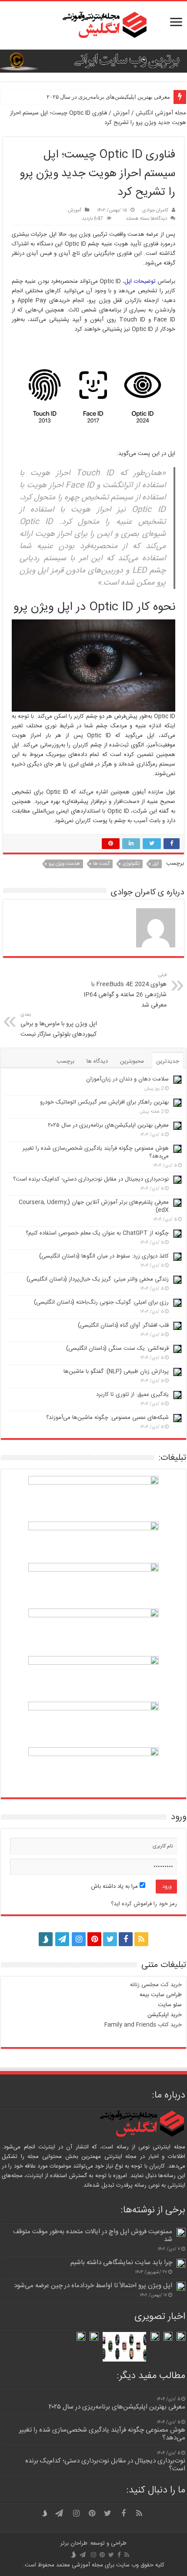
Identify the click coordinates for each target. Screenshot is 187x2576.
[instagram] (79, 1939)
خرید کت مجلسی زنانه (156, 1985)
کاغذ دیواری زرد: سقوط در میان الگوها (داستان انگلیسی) (104, 1256)
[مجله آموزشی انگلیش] (93, 25)
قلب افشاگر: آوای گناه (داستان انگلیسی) (123, 1325)
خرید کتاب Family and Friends (143, 2025)
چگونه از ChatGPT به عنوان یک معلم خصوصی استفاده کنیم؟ (97, 1233)
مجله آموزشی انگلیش (161, 113)
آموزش (121, 113)
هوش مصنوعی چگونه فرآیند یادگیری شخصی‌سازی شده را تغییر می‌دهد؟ (96, 1152)
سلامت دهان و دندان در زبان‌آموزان (127, 1079)
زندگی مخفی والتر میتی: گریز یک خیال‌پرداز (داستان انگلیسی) (98, 1279)
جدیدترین (168, 1061)
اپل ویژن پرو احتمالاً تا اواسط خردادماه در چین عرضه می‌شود (93, 2286)
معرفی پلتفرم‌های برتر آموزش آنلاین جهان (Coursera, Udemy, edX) (94, 1206)
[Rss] (141, 1939)
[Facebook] (126, 1939)
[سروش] (46, 1937)
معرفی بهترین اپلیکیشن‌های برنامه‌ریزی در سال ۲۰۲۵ (108, 97)
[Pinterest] (94, 1939)
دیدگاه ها (97, 1061)
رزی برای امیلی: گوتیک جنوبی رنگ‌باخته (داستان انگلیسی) (101, 1302)
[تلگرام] (61, 1939)
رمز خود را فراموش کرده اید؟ (144, 1904)
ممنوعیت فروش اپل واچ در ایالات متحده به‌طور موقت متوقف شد (93, 2236)
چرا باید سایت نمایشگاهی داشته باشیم (121, 2263)
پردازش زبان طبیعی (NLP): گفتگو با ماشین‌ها (116, 1372)
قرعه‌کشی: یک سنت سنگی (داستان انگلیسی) (117, 1348)
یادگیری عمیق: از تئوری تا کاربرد (132, 1395)
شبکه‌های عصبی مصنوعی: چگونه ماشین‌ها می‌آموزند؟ (107, 1418)
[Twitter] (110, 1939)
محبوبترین (132, 1061)
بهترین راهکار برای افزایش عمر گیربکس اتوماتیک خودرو (104, 1102)
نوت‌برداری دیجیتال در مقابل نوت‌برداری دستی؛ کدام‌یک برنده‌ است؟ (91, 1179)
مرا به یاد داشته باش (115, 1887)
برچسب (65, 1061)
